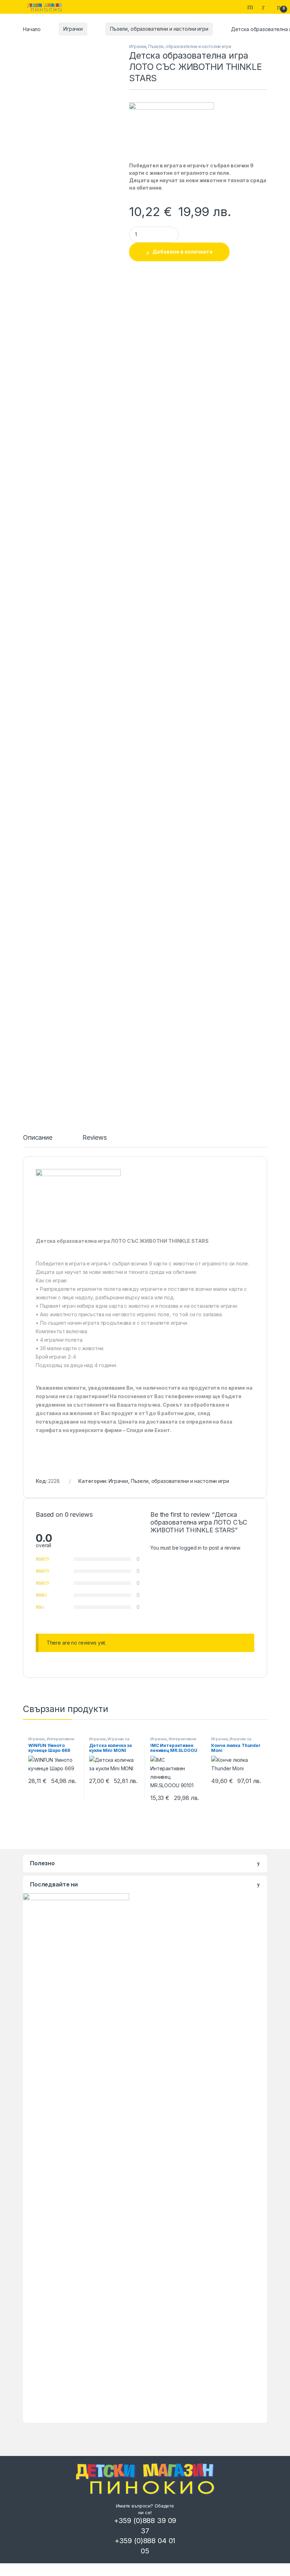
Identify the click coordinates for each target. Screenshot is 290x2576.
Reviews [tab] (95, 1138)
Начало (32, 29)
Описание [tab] (38, 1138)
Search (251, 7)
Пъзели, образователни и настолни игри (159, 29)
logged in (191, 1548)
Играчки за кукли (109, 1741)
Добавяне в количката (182, 252)
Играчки (73, 29)
